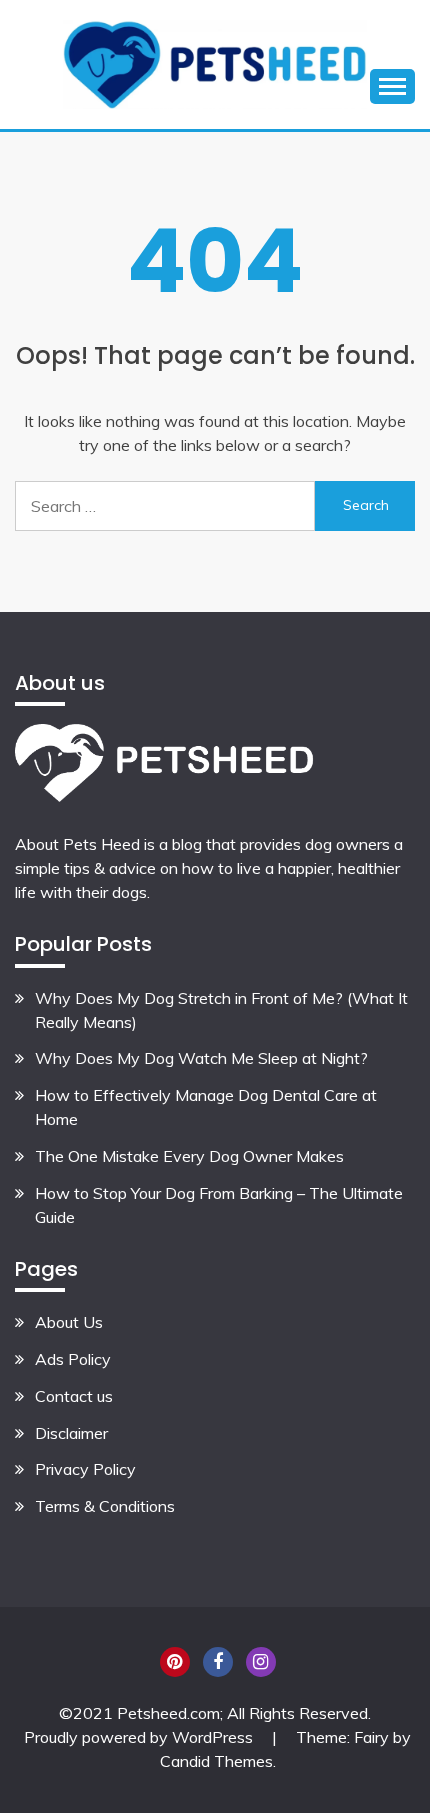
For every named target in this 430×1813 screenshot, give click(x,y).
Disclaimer (71, 1433)
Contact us (74, 1396)
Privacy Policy (85, 1469)
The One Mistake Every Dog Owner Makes (189, 1156)
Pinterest (175, 1662)
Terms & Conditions (105, 1506)
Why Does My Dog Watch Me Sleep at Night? (201, 1058)
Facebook (218, 1662)
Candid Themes (216, 1761)
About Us (69, 1322)
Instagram (261, 1662)
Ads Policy (73, 1359)
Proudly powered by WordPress (140, 1737)
